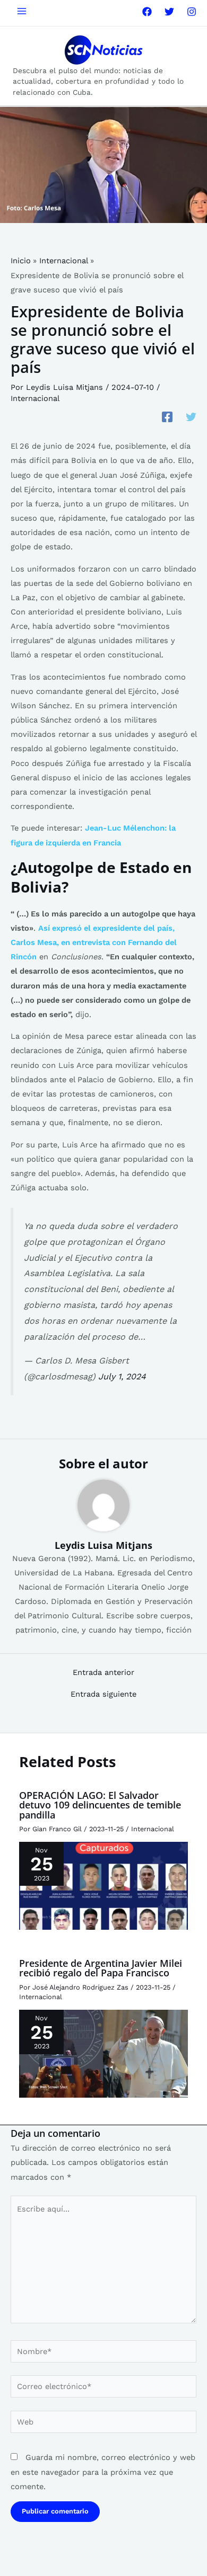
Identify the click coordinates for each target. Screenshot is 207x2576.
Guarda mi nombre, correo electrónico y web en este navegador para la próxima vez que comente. (103, 2472)
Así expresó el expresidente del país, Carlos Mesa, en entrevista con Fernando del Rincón (94, 942)
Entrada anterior (103, 1673)
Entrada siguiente (103, 1694)
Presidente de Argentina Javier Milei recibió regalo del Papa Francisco (101, 1968)
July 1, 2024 (122, 1376)
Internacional (35, 398)
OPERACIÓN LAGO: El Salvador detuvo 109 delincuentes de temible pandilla (100, 1805)
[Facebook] (147, 12)
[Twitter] (169, 12)
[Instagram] (192, 12)
